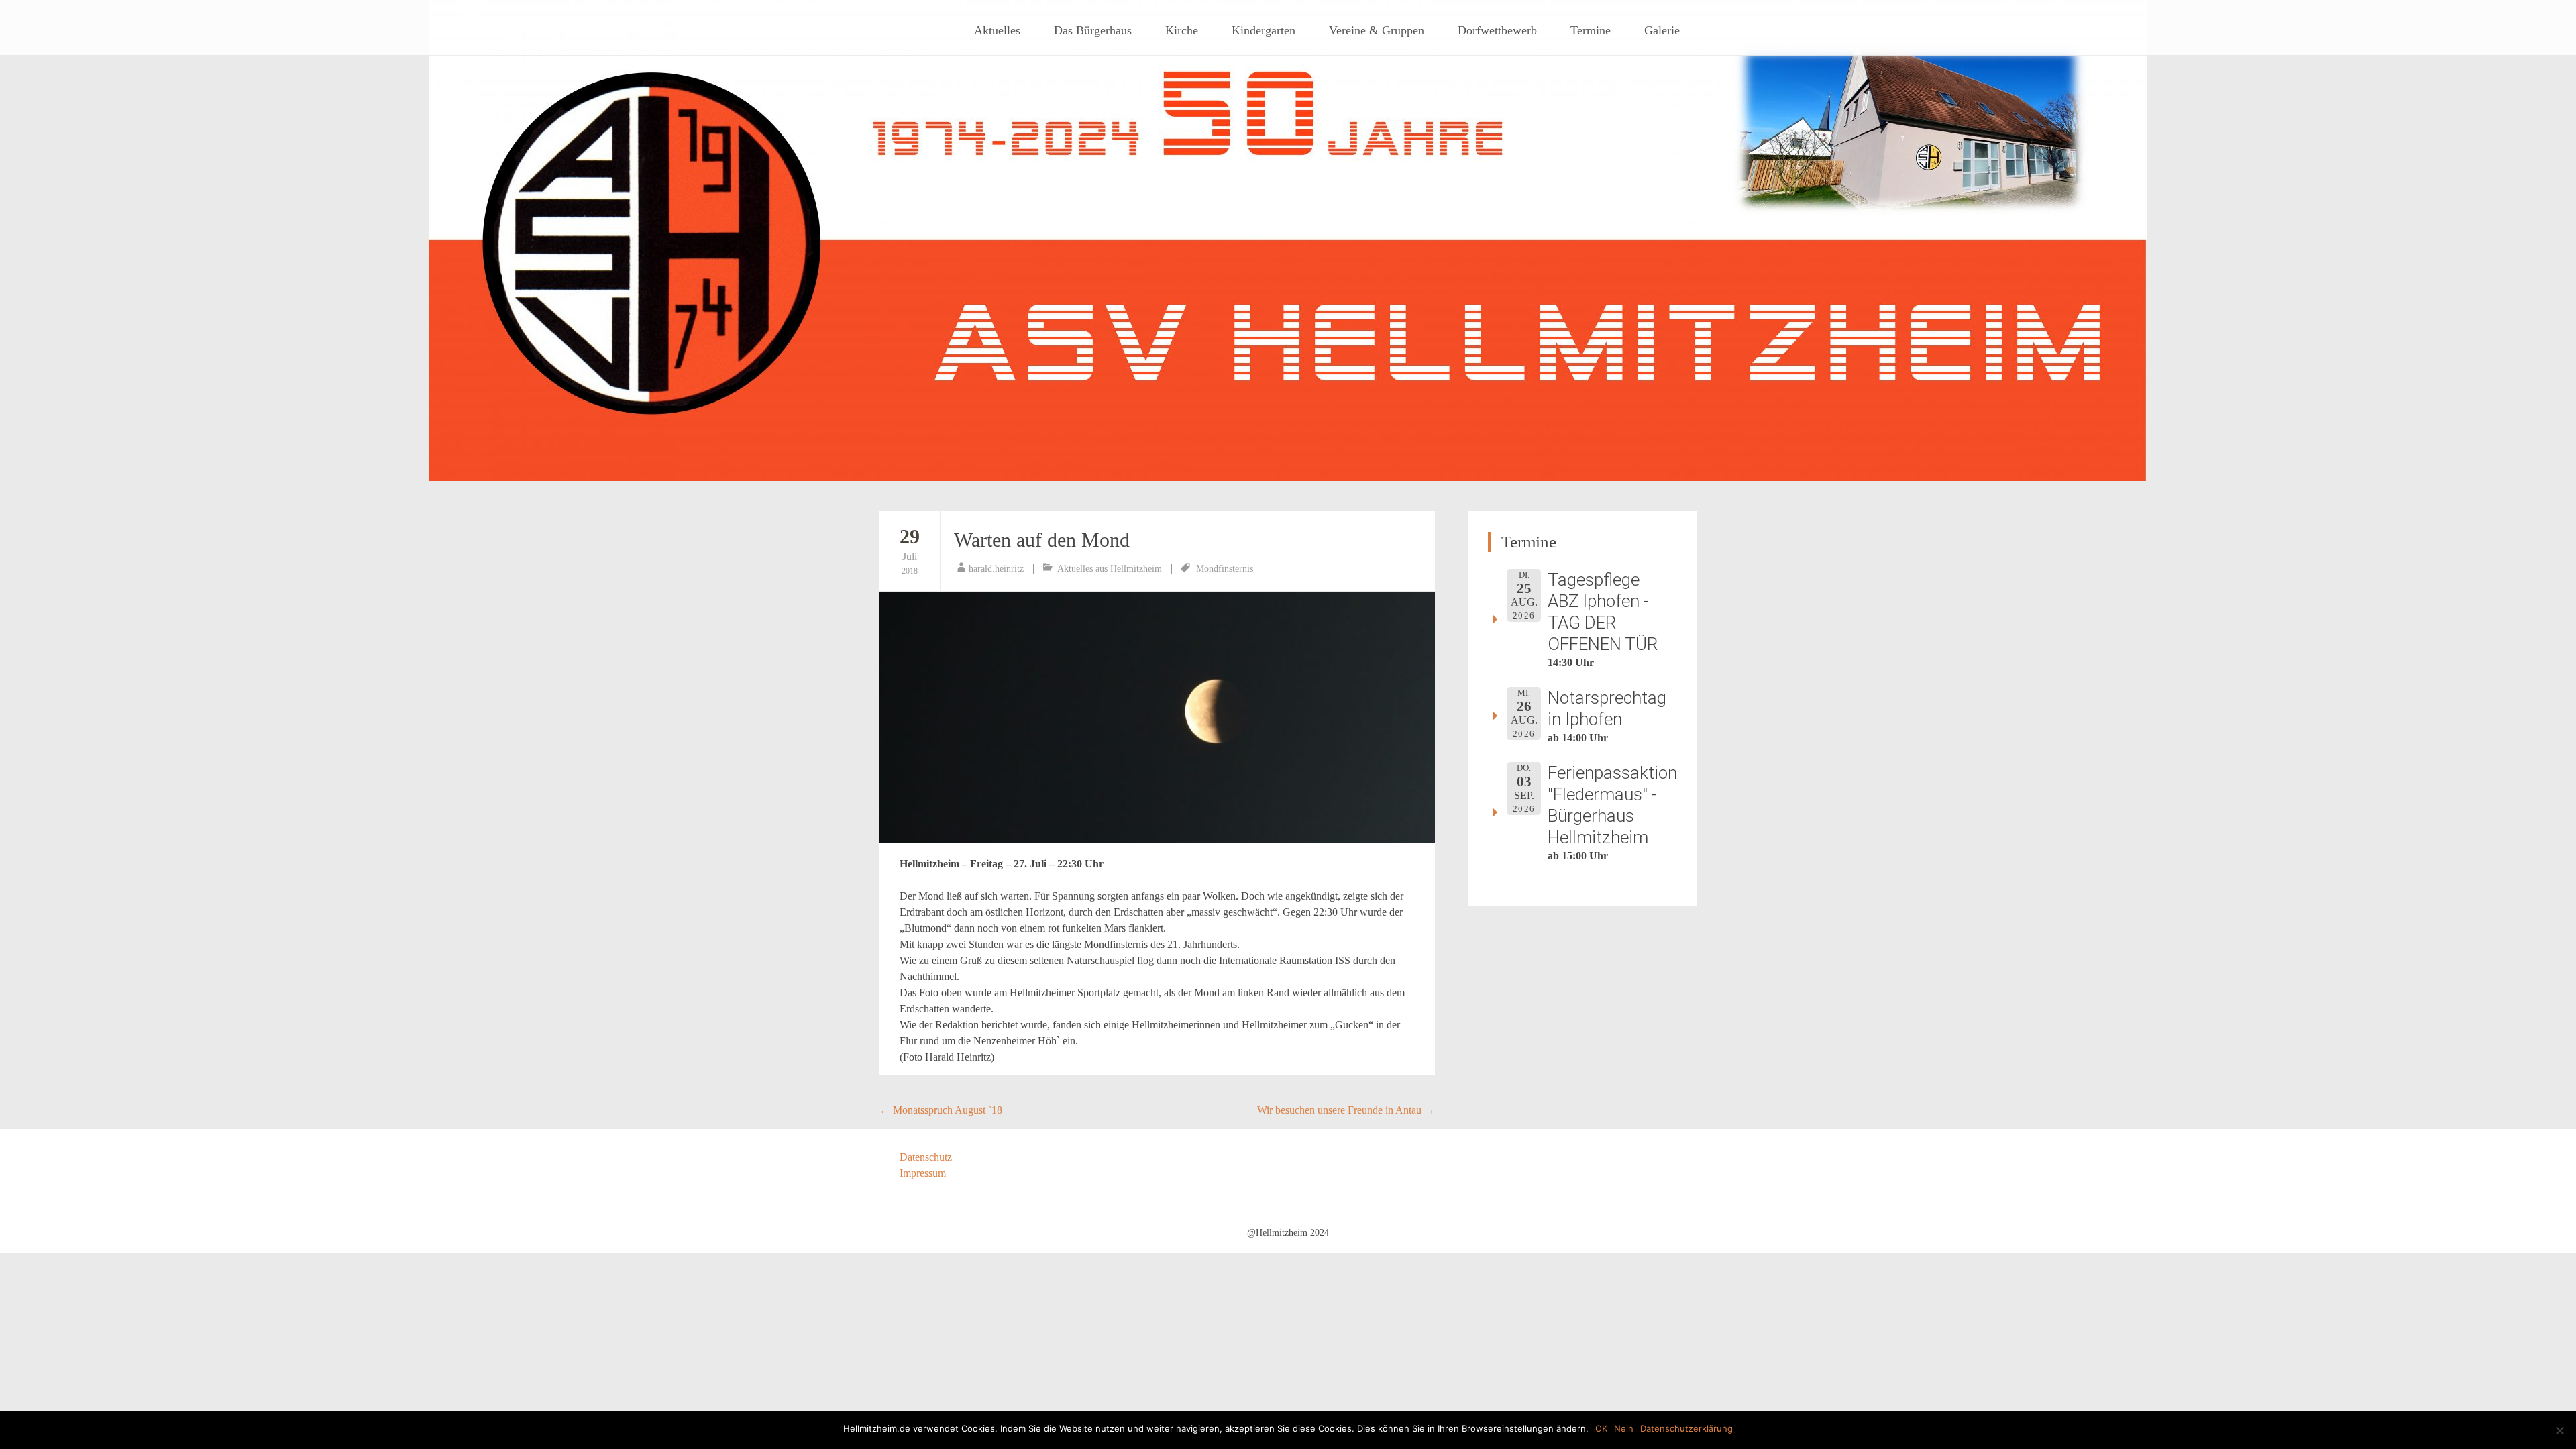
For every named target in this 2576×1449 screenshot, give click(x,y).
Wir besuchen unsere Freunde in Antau (1346, 1110)
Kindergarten (1264, 30)
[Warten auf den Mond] (1157, 717)
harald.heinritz (996, 569)
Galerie (1662, 30)
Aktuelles (997, 30)
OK (1601, 1428)
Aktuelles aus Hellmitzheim (1110, 569)
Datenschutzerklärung (1686, 1428)
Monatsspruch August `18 (941, 1110)
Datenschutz (926, 1157)
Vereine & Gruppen (1377, 30)
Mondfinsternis (1225, 569)
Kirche (1182, 30)
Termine (1591, 30)
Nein (1624, 1428)
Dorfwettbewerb (1497, 30)
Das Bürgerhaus (1093, 30)
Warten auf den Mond (1042, 540)
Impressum (923, 1173)
